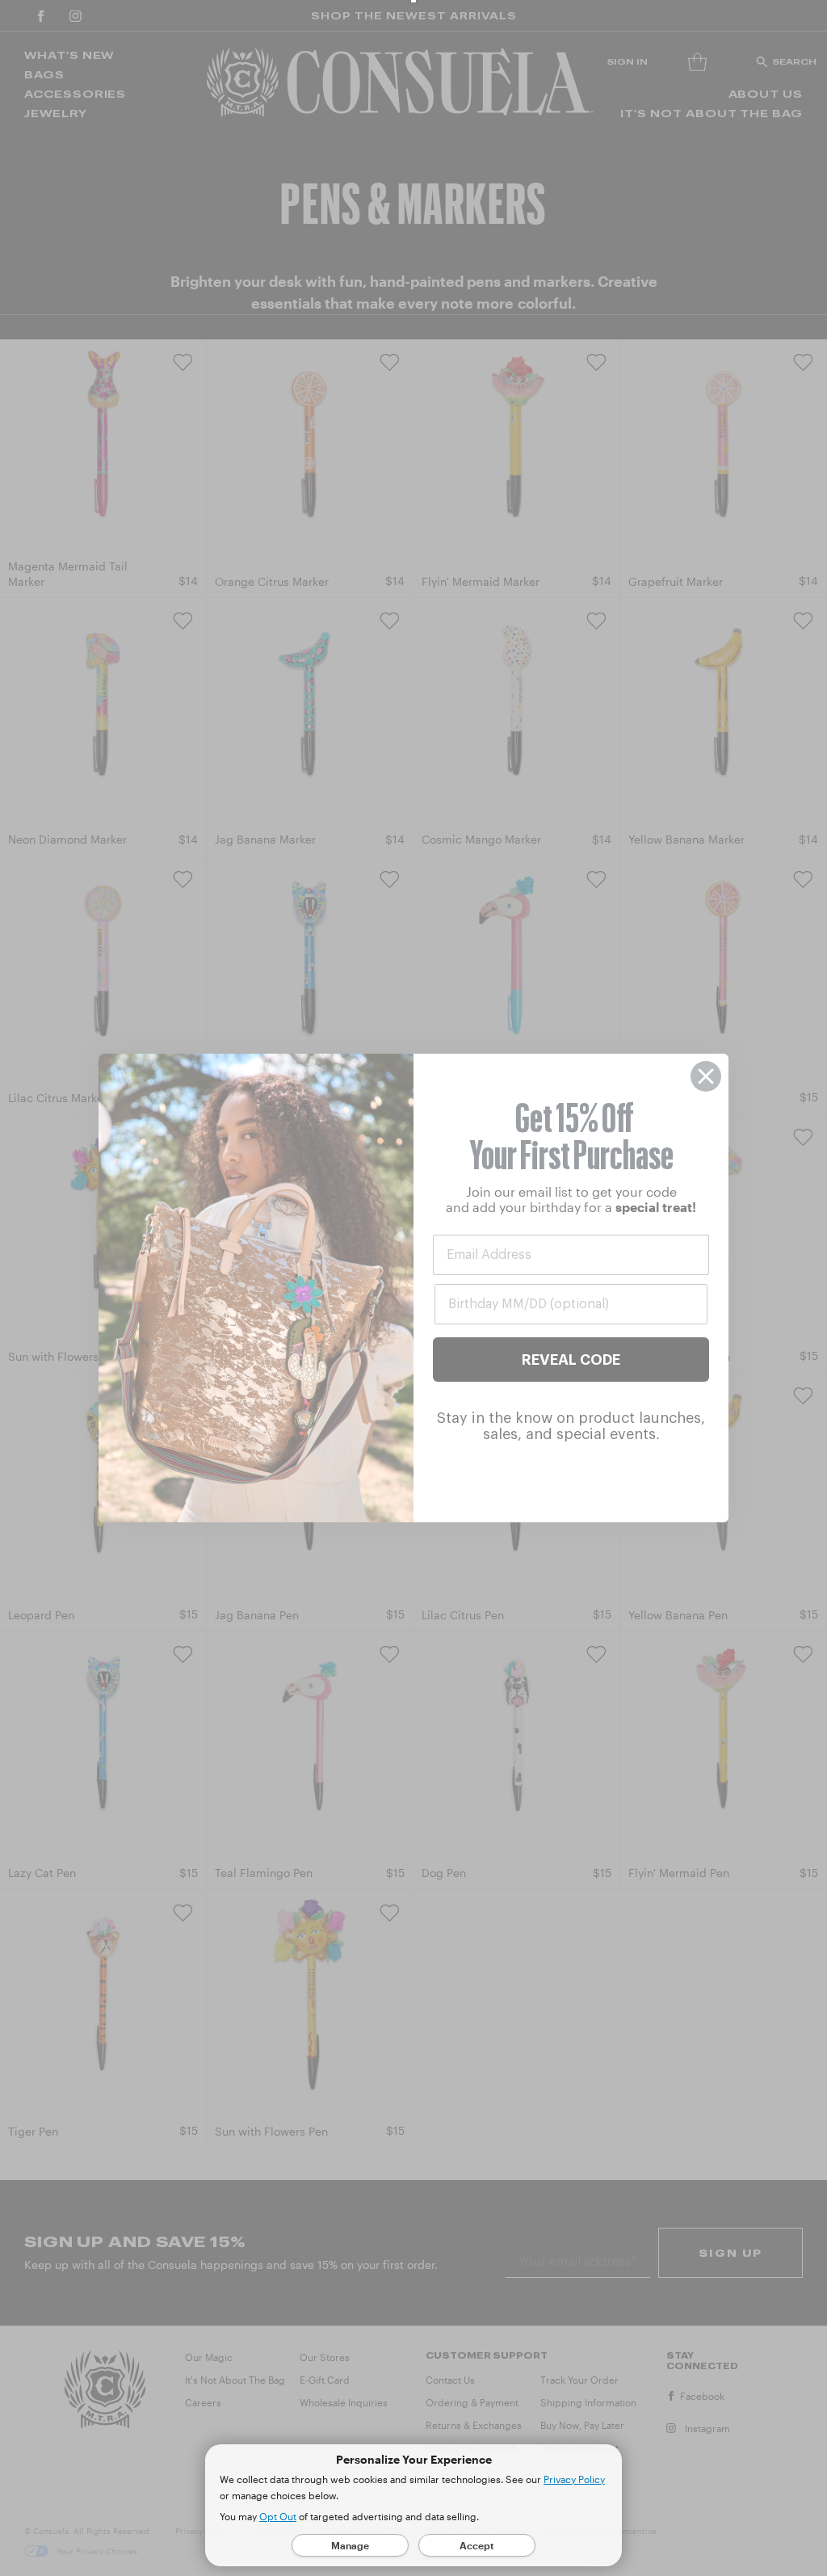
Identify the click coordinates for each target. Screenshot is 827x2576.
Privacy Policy (574, 2479)
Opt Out (278, 2516)
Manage (350, 2545)
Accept (477, 2545)
